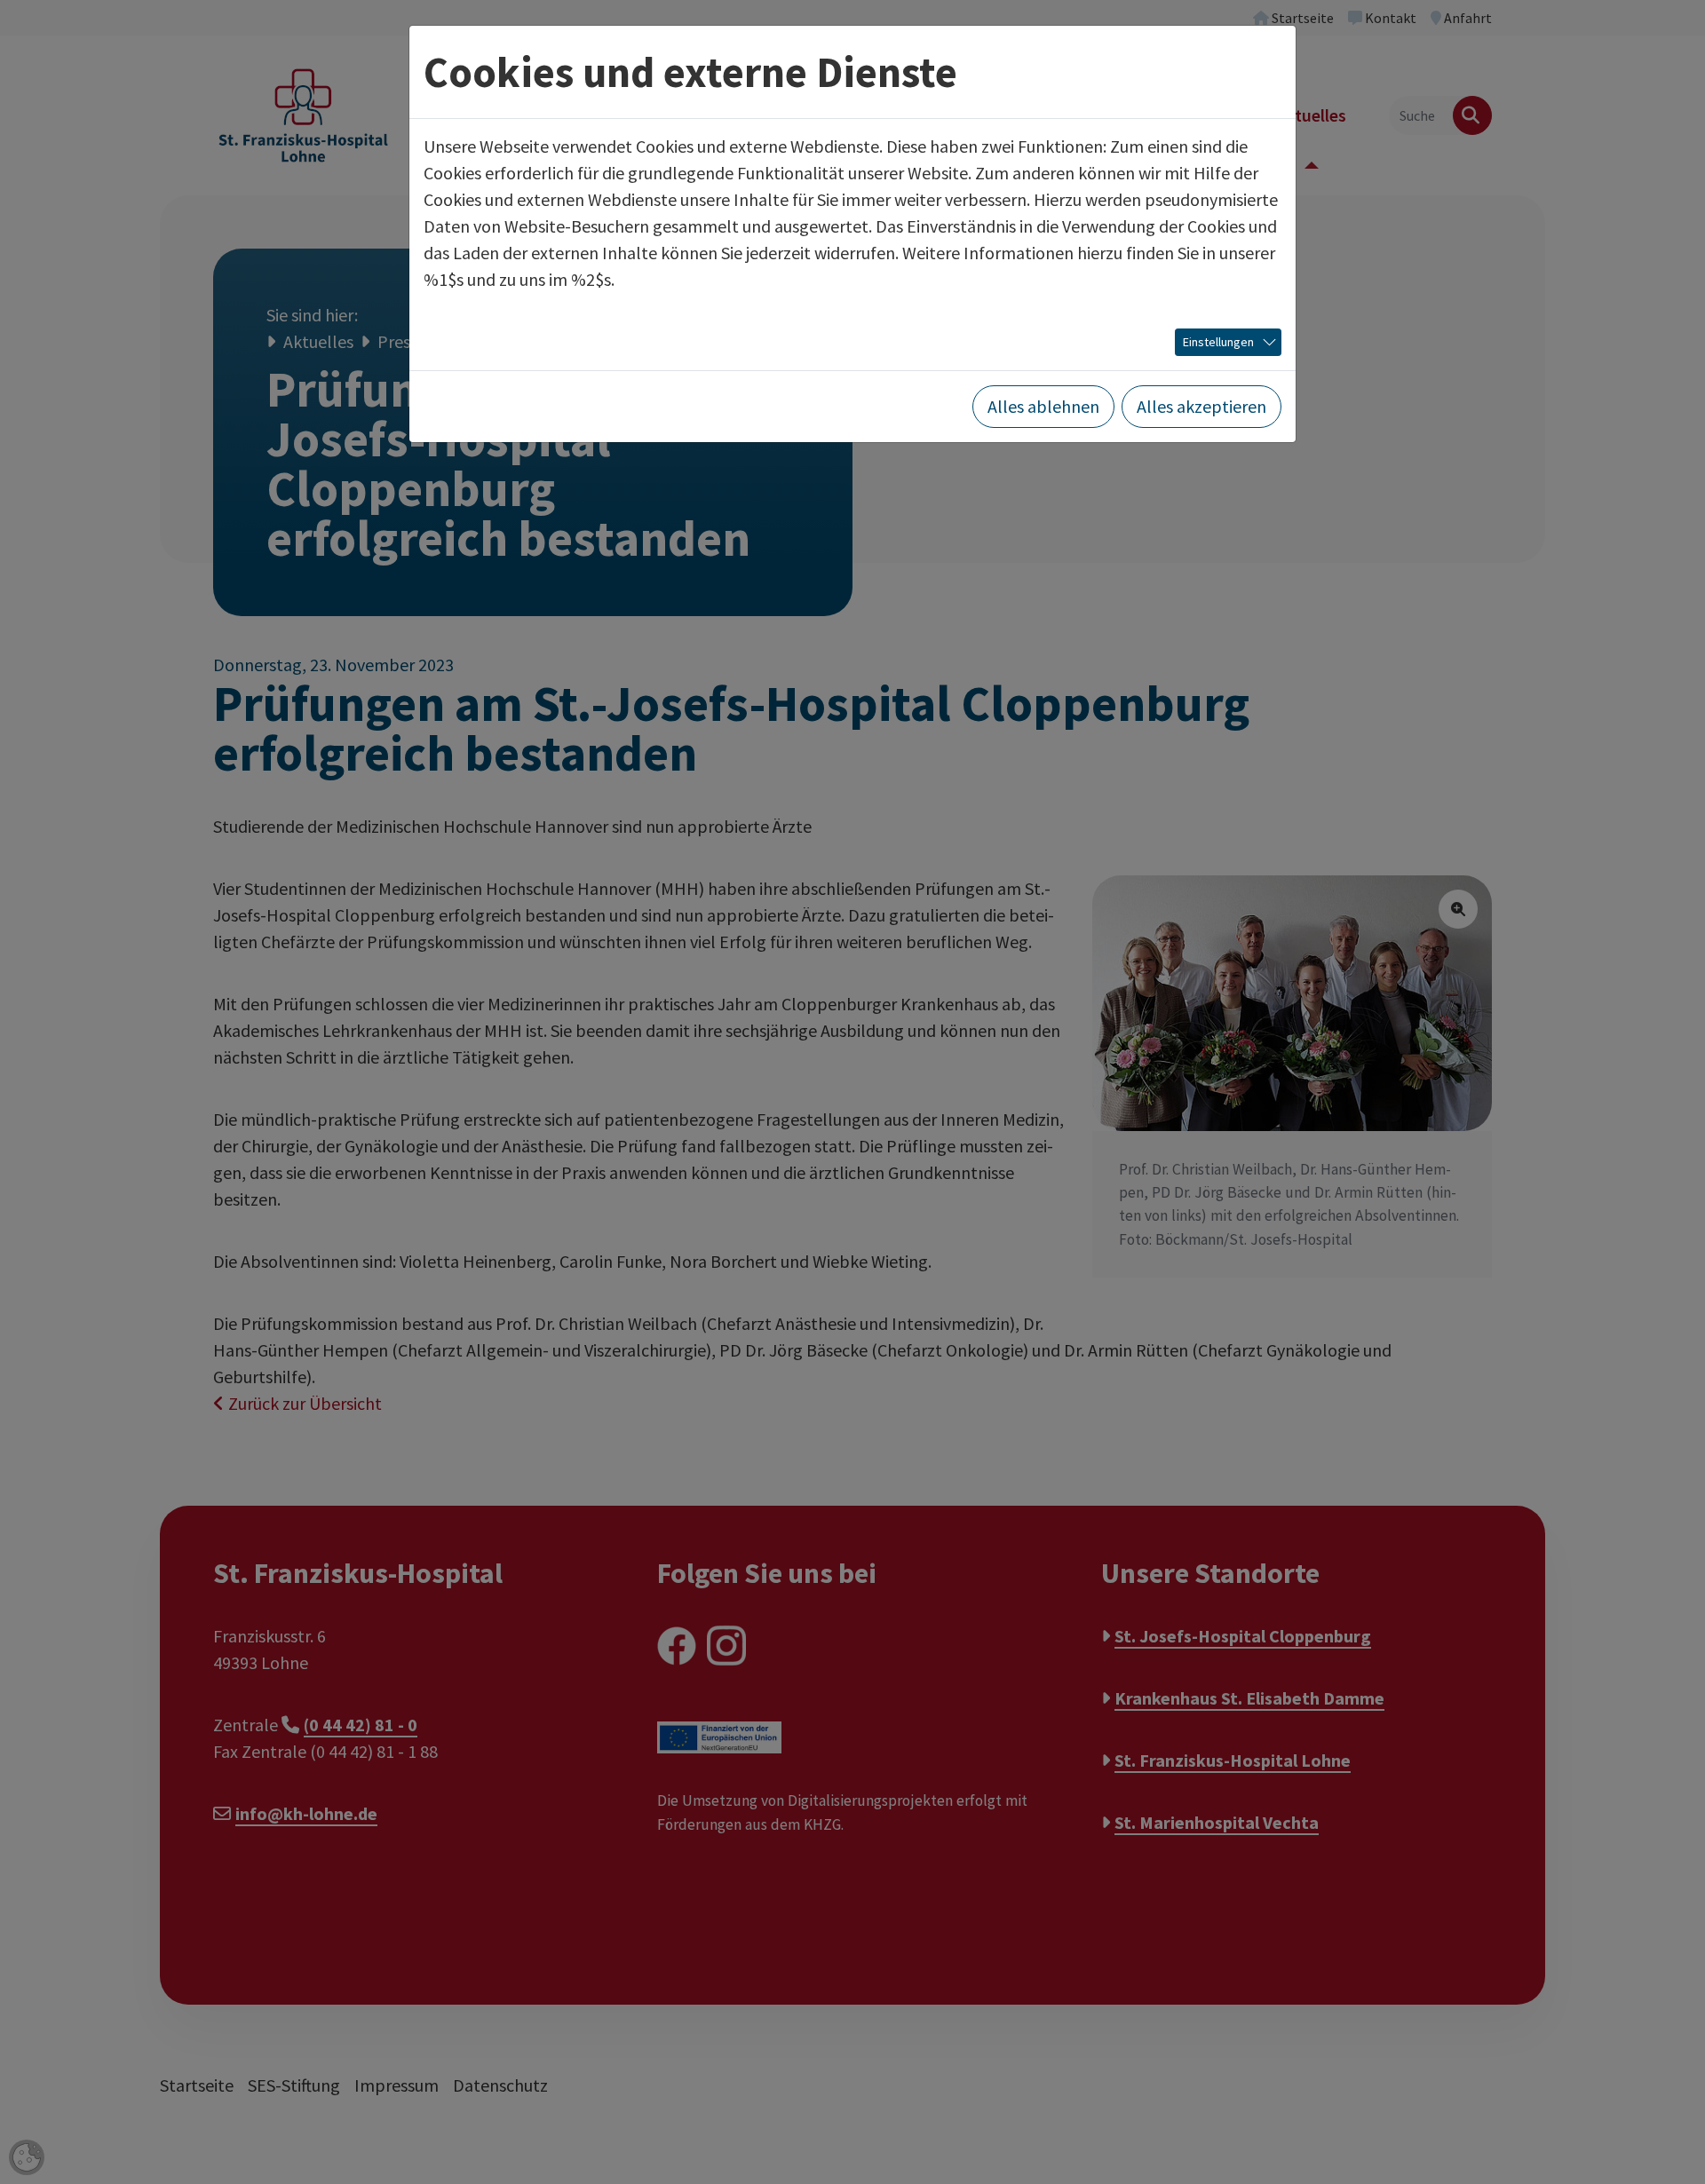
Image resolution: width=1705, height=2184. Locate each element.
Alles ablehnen (1043, 406)
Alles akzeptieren (1201, 406)
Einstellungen (1218, 342)
